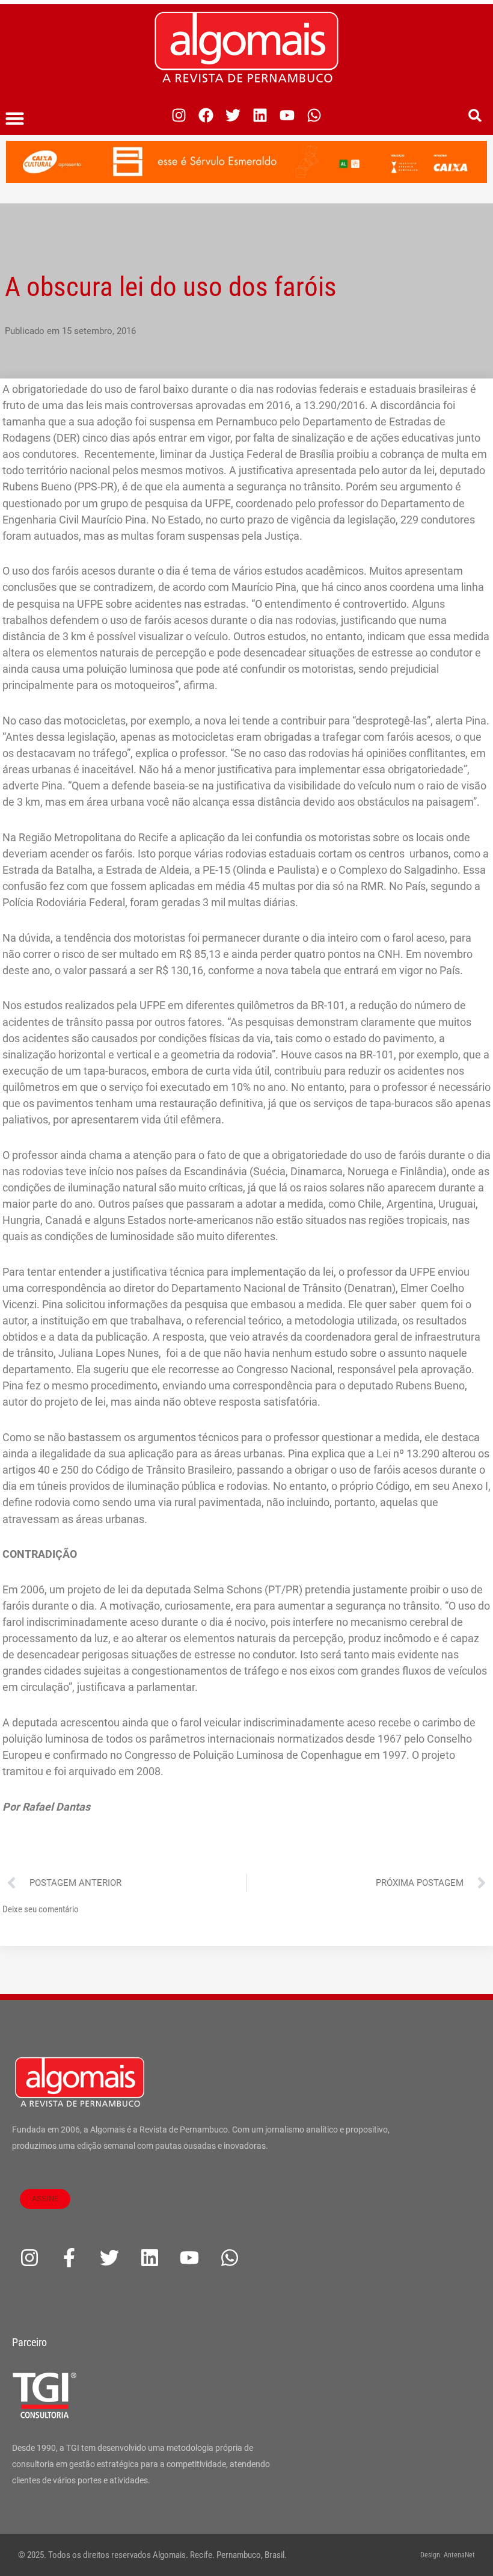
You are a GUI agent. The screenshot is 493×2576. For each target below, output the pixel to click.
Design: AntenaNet (448, 2555)
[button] (15, 119)
